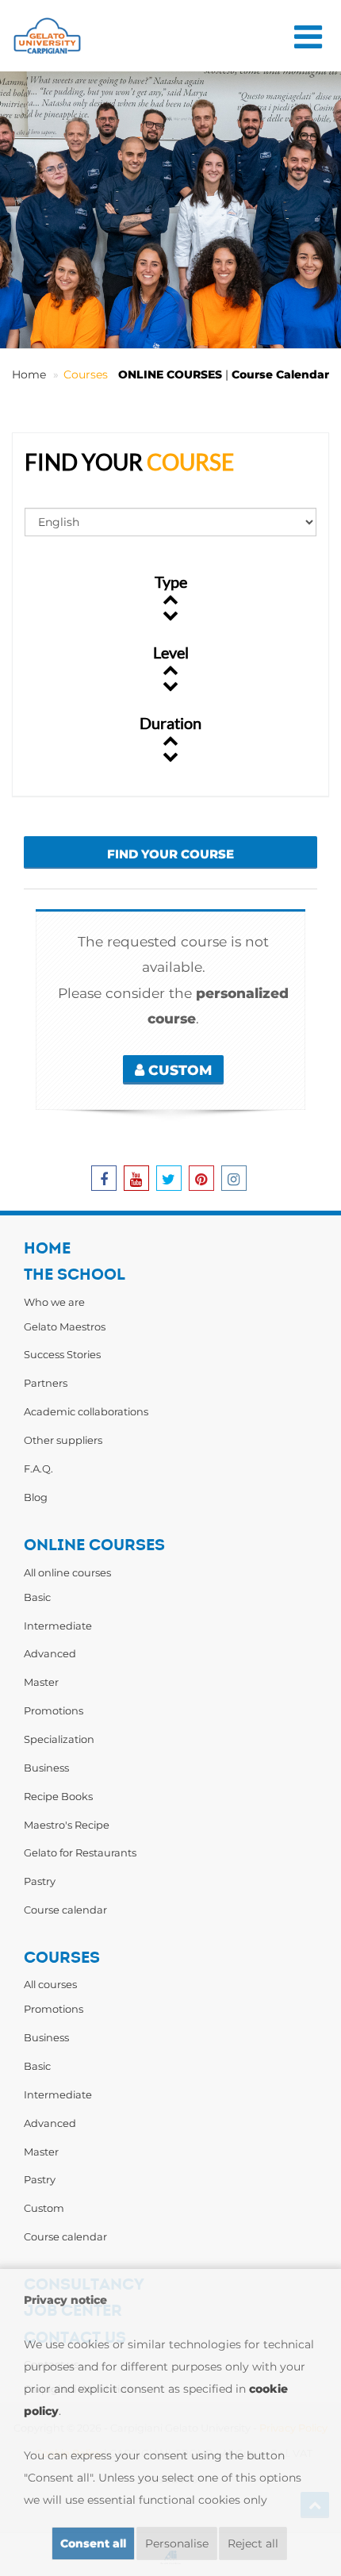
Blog (36, 1497)
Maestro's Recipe (67, 1825)
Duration (170, 723)
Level (171, 652)
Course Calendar (280, 374)
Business (46, 1768)
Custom (178, 1070)
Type (171, 582)
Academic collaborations (86, 1411)
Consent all (93, 2543)
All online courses (67, 1572)
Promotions (54, 1710)
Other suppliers (63, 1440)
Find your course (170, 854)
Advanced (50, 1653)
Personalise (177, 2543)
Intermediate (58, 1626)
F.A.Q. (38, 1468)
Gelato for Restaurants (80, 1852)
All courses (50, 1984)
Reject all (253, 2543)
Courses (86, 374)
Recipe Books (58, 1796)
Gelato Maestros (65, 1326)
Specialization (59, 1739)
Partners (46, 1383)
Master (41, 1682)
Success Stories (62, 1354)
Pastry (40, 1881)
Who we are (54, 1302)
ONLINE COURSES (170, 374)
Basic (37, 1597)
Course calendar (65, 1910)
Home (29, 374)
